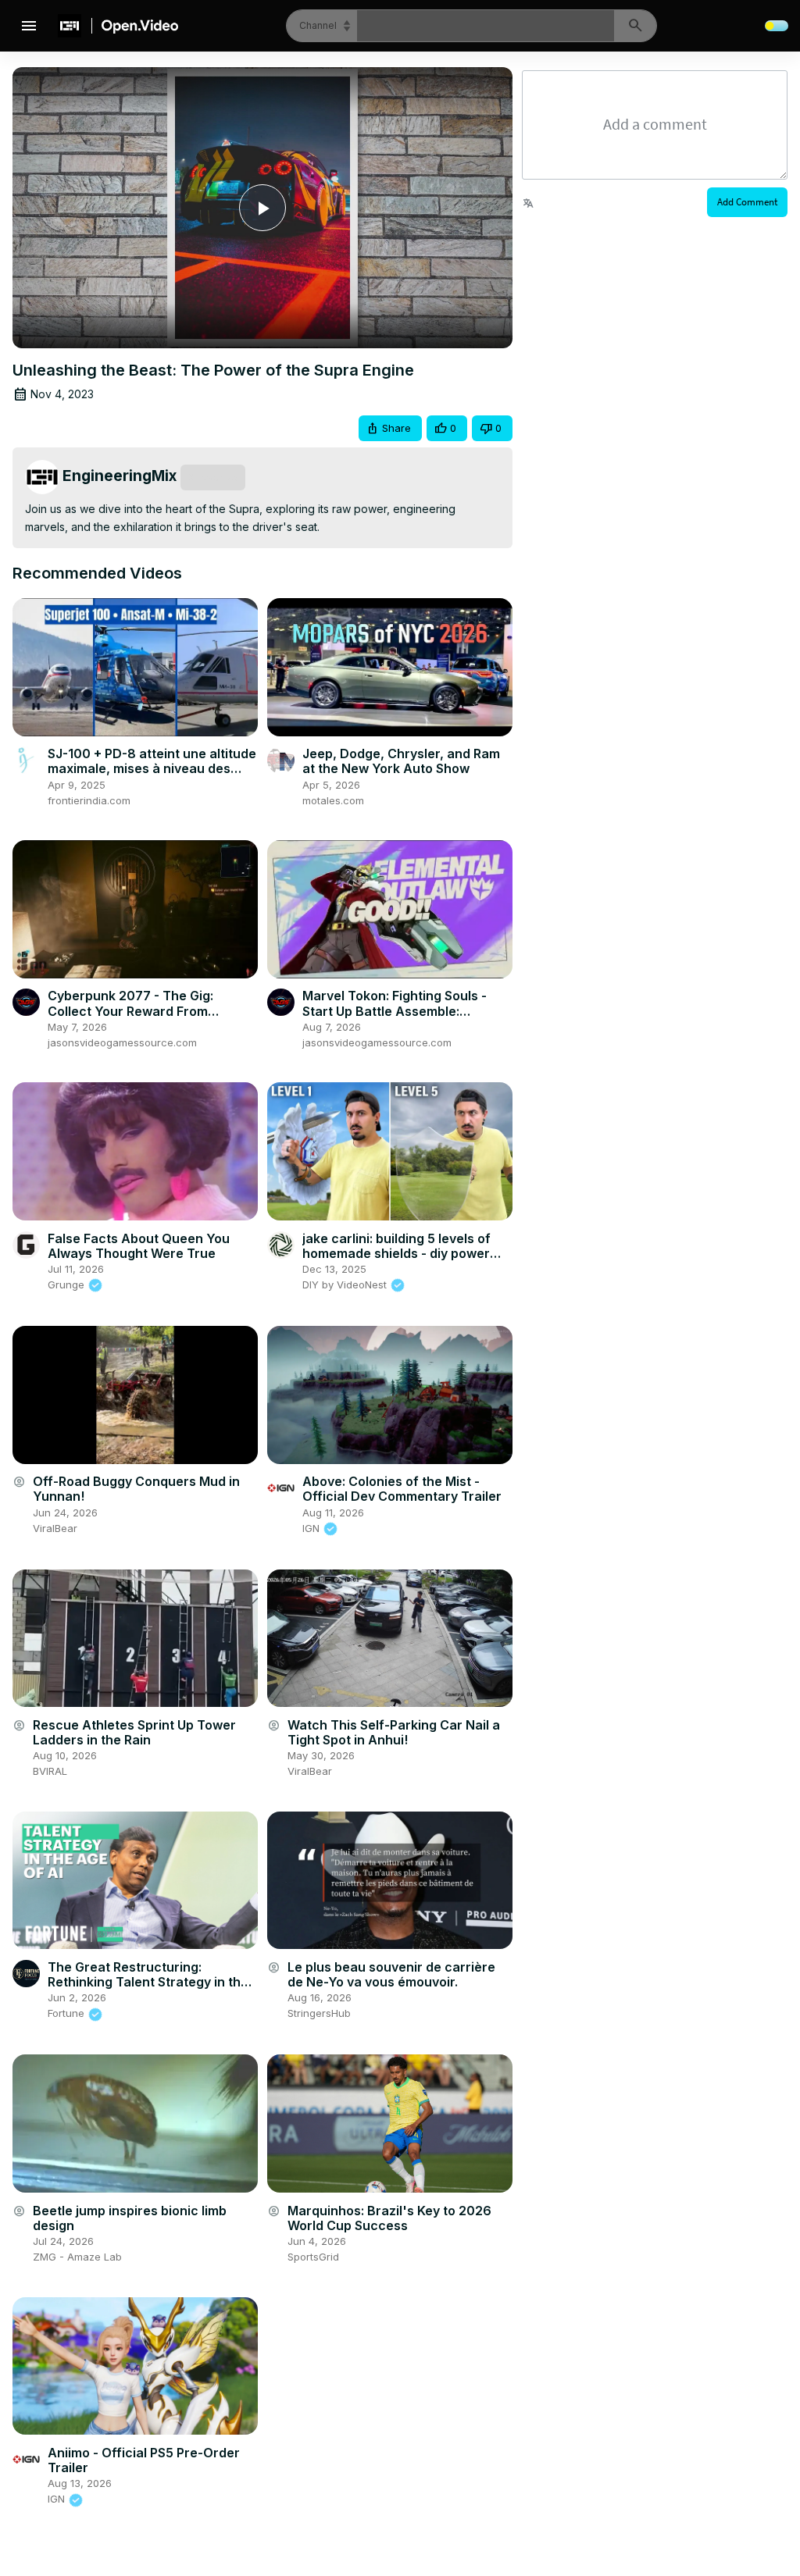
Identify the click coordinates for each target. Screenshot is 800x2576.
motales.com (333, 800)
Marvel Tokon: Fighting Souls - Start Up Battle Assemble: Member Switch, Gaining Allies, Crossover (397, 1018)
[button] (390, 428)
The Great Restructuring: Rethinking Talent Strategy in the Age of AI (148, 1982)
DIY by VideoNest (346, 1284)
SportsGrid (313, 2257)
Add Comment (747, 202)
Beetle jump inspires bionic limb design (130, 2218)
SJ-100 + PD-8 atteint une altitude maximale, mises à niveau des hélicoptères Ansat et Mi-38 (152, 768)
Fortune (68, 2013)
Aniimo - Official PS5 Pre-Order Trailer (144, 2460)
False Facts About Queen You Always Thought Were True (139, 1246)
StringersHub (319, 2013)
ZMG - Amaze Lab (77, 2257)
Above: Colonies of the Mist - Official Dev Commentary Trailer (402, 1489)
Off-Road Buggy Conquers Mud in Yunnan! (136, 1489)
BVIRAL (50, 1771)
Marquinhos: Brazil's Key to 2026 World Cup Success (389, 2218)
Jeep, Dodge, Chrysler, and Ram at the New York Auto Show (401, 761)
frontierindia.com (89, 800)
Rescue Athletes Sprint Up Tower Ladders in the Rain (134, 1732)
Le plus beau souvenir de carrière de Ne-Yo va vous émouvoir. (391, 1974)
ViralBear (55, 1528)
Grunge (68, 1284)
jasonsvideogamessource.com (122, 1042)
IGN (312, 1528)
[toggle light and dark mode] (777, 26)
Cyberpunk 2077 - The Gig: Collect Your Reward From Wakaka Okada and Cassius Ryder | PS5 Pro (134, 1018)
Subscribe (213, 477)
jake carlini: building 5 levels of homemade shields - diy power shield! (396, 1253)
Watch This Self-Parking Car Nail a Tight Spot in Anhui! (394, 1732)
